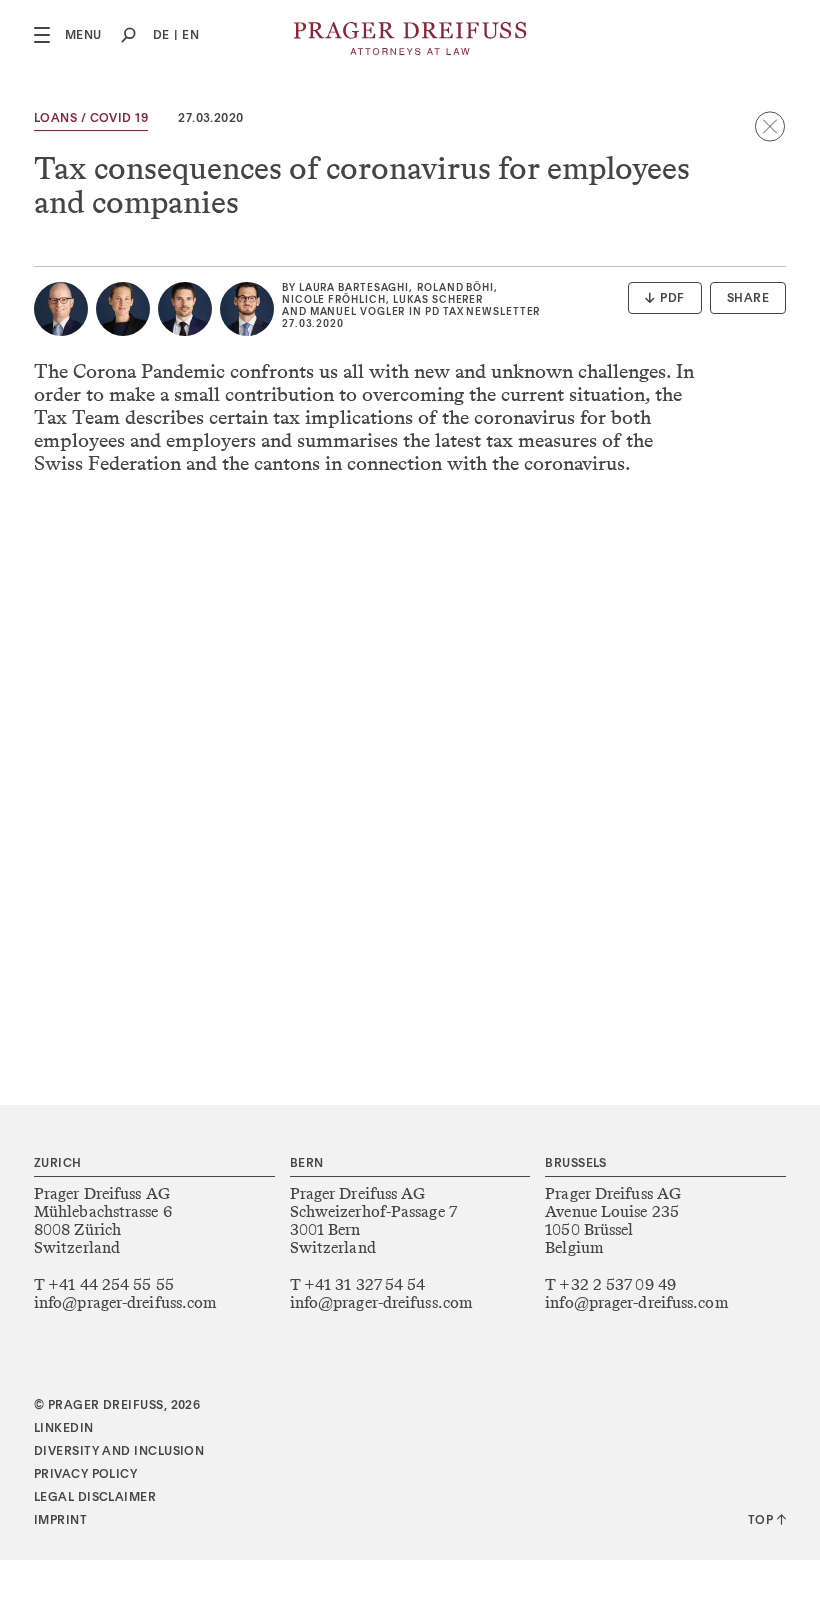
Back (770, 126)
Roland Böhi (455, 288)
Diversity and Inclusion (119, 1452)
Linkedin (64, 1429)
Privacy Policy (85, 1475)
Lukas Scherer (438, 300)
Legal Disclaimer (95, 1498)
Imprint (60, 1521)
